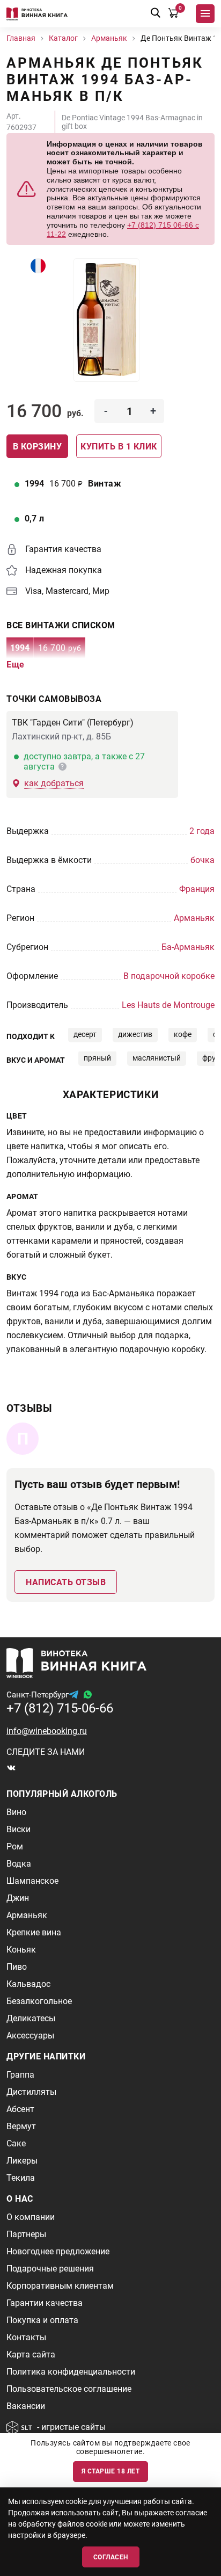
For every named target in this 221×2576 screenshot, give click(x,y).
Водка (19, 1864)
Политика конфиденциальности (71, 2372)
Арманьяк (27, 1915)
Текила (21, 2178)
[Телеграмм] (73, 1695)
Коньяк (21, 1950)
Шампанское (32, 1881)
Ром (15, 1846)
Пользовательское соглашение (69, 2389)
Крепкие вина (34, 1932)
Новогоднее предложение (58, 2251)
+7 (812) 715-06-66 (60, 1708)
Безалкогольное (39, 2001)
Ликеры (22, 2161)
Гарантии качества (45, 2303)
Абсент (20, 2109)
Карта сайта (31, 2354)
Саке (16, 2143)
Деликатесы (31, 2018)
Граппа (20, 2075)
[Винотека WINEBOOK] (37, 14)
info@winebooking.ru (47, 1731)
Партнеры (26, 2234)
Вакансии (26, 2406)
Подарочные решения (50, 2269)
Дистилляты (31, 2092)
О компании (31, 2217)
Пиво (17, 1967)
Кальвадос (28, 1984)
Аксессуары (30, 2036)
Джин (18, 1898)
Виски (19, 1829)
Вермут (21, 2126)
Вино (16, 1812)
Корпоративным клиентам (60, 2286)
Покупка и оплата (42, 2320)
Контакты (26, 2337)
